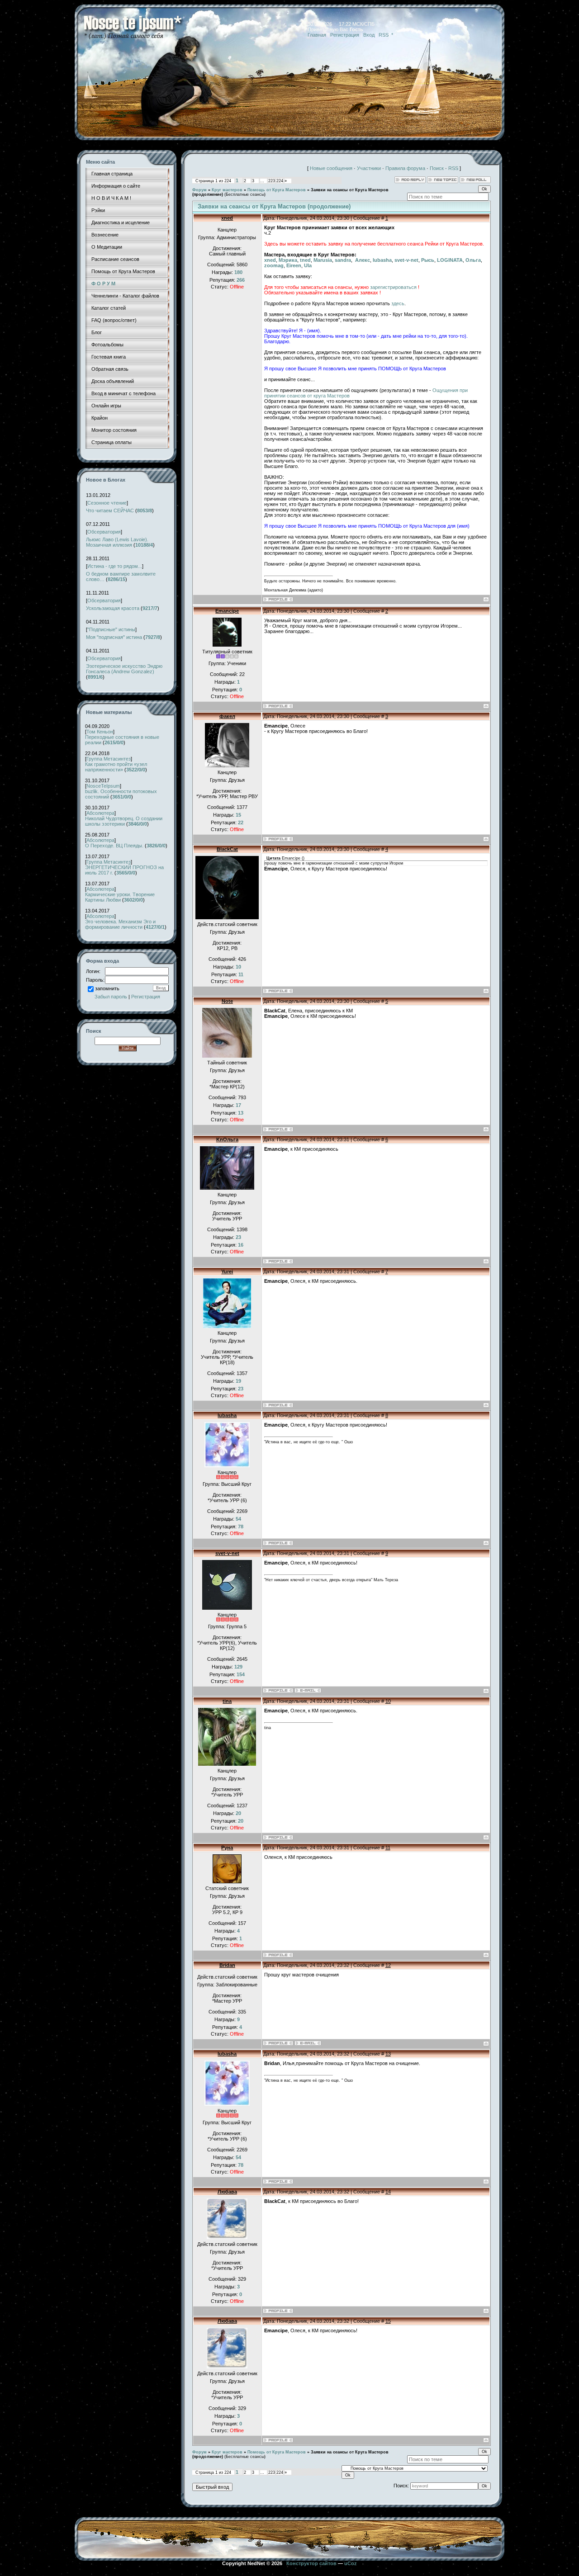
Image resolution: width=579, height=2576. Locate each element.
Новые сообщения (331, 168)
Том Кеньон (100, 732)
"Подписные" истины (111, 629)
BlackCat (227, 849)
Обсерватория (104, 532)
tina (227, 1701)
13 (388, 2054)
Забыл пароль (111, 997)
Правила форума (405, 168)
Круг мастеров (227, 190)
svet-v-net (227, 1553)
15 (388, 2321)
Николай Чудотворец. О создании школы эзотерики (124, 821)
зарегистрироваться (393, 287)
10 (388, 1701)
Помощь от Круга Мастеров (277, 190)
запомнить (107, 988)
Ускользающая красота (113, 608)
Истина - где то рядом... (115, 566)
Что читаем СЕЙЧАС (110, 510)
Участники (369, 168)
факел (227, 716)
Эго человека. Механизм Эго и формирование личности (120, 924)
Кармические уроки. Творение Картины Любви (120, 897)
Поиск (437, 168)
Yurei (227, 1271)
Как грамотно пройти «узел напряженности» (116, 767)
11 (388, 1848)
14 (388, 2192)
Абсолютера (100, 813)
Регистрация (345, 35)
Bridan (227, 1965)
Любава (227, 2192)
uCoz (351, 2563)
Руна (227, 1848)
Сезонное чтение (107, 503)
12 (388, 1965)
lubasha (227, 1415)
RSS (384, 35)
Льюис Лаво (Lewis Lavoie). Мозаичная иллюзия (117, 542)
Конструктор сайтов (311, 2563)
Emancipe (227, 611)
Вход (369, 35)
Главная (317, 35)
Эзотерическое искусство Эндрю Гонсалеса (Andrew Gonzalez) (124, 669)
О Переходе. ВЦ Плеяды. (114, 846)
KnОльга (227, 1139)
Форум (199, 190)
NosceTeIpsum (103, 786)
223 (272, 181)
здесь (398, 303)
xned (227, 218)
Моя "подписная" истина (114, 637)
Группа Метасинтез (109, 759)
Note (227, 1001)
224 (280, 181)
